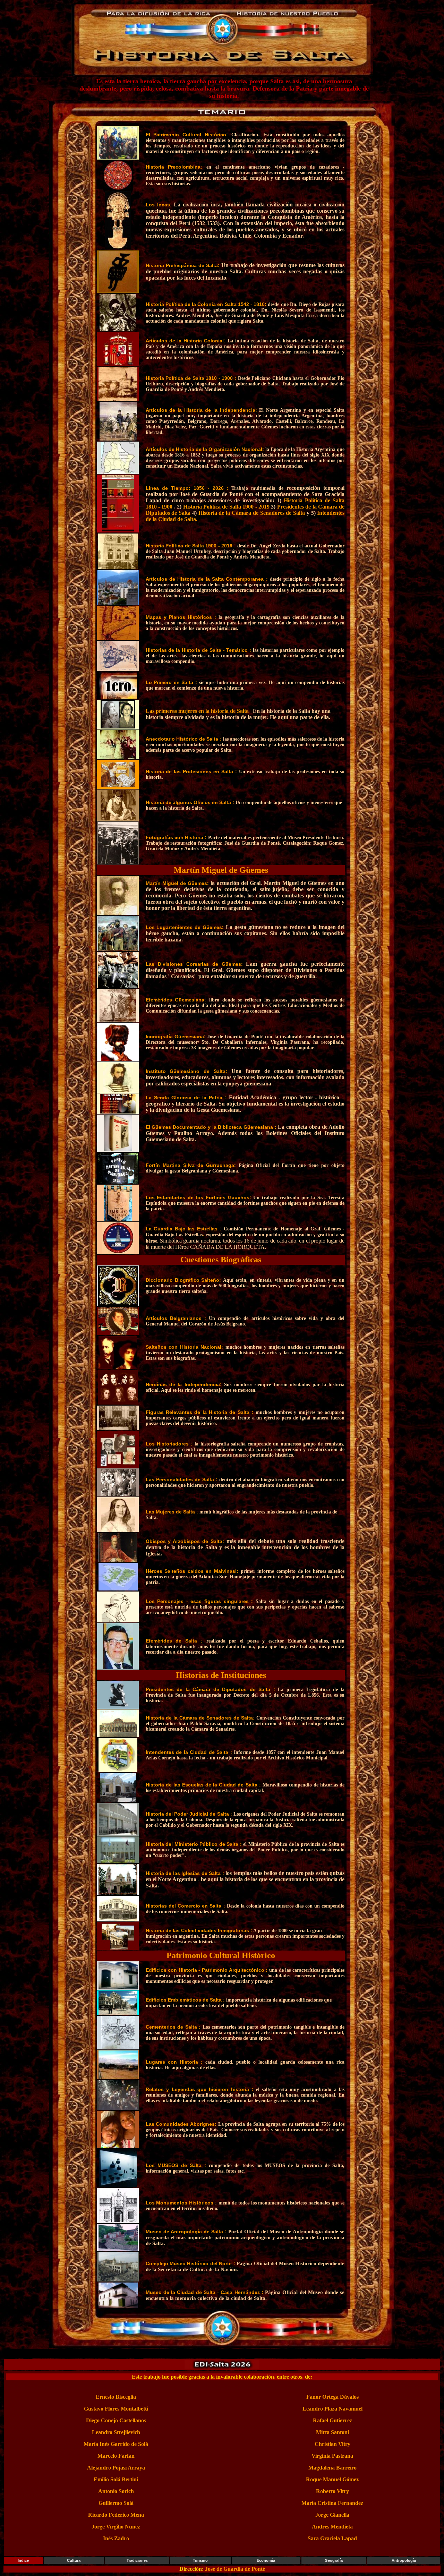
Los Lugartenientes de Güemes (184, 927)
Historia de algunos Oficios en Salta (189, 802)
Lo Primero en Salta (170, 682)
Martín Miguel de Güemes (177, 883)
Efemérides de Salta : (237, 1641)
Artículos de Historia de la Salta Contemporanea (206, 579)
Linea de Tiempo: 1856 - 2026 (186, 488)
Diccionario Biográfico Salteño (183, 1280)
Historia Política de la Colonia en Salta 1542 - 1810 (205, 304)
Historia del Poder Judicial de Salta (188, 1814)
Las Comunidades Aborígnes (180, 2124)
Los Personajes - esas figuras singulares (198, 1601)
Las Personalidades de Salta (181, 1479)
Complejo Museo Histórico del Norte (190, 2263)
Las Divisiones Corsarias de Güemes (193, 964)
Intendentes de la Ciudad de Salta (188, 1752)
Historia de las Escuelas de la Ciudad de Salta (202, 1785)
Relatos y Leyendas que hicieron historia (199, 2089)
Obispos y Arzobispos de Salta (184, 1541)
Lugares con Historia (173, 2062)
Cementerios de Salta (172, 2027)
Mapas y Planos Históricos (180, 617)
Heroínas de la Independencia (183, 1384)
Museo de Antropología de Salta (184, 2232)
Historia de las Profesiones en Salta (190, 771)
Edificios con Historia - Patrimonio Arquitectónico (206, 1970)
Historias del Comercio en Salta (185, 1906)
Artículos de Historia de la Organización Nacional (204, 449)
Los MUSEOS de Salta (175, 2165)
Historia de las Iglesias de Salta (184, 1873)
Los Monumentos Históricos (180, 2203)
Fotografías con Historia (175, 837)
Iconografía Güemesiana (175, 1037)
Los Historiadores (168, 1444)
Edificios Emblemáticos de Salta (184, 2000)
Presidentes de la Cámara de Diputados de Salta (210, 1689)
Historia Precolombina (173, 167)
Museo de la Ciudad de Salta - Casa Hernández (204, 2292)
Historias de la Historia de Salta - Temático (198, 650)
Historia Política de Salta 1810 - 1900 (190, 378)
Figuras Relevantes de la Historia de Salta (199, 1412)
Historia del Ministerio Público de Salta (193, 1844)
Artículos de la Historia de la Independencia (200, 410)
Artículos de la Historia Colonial (185, 341)
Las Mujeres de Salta (171, 1512)
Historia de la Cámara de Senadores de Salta (252, 513)
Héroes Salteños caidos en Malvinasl (191, 1571)
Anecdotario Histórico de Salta (183, 739)
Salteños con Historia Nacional (184, 1347)
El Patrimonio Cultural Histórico (186, 135)
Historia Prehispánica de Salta (182, 265)
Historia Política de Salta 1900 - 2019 (226, 507)
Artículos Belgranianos (175, 1318)
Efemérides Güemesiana (175, 1000)
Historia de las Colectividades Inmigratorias (198, 1930)
